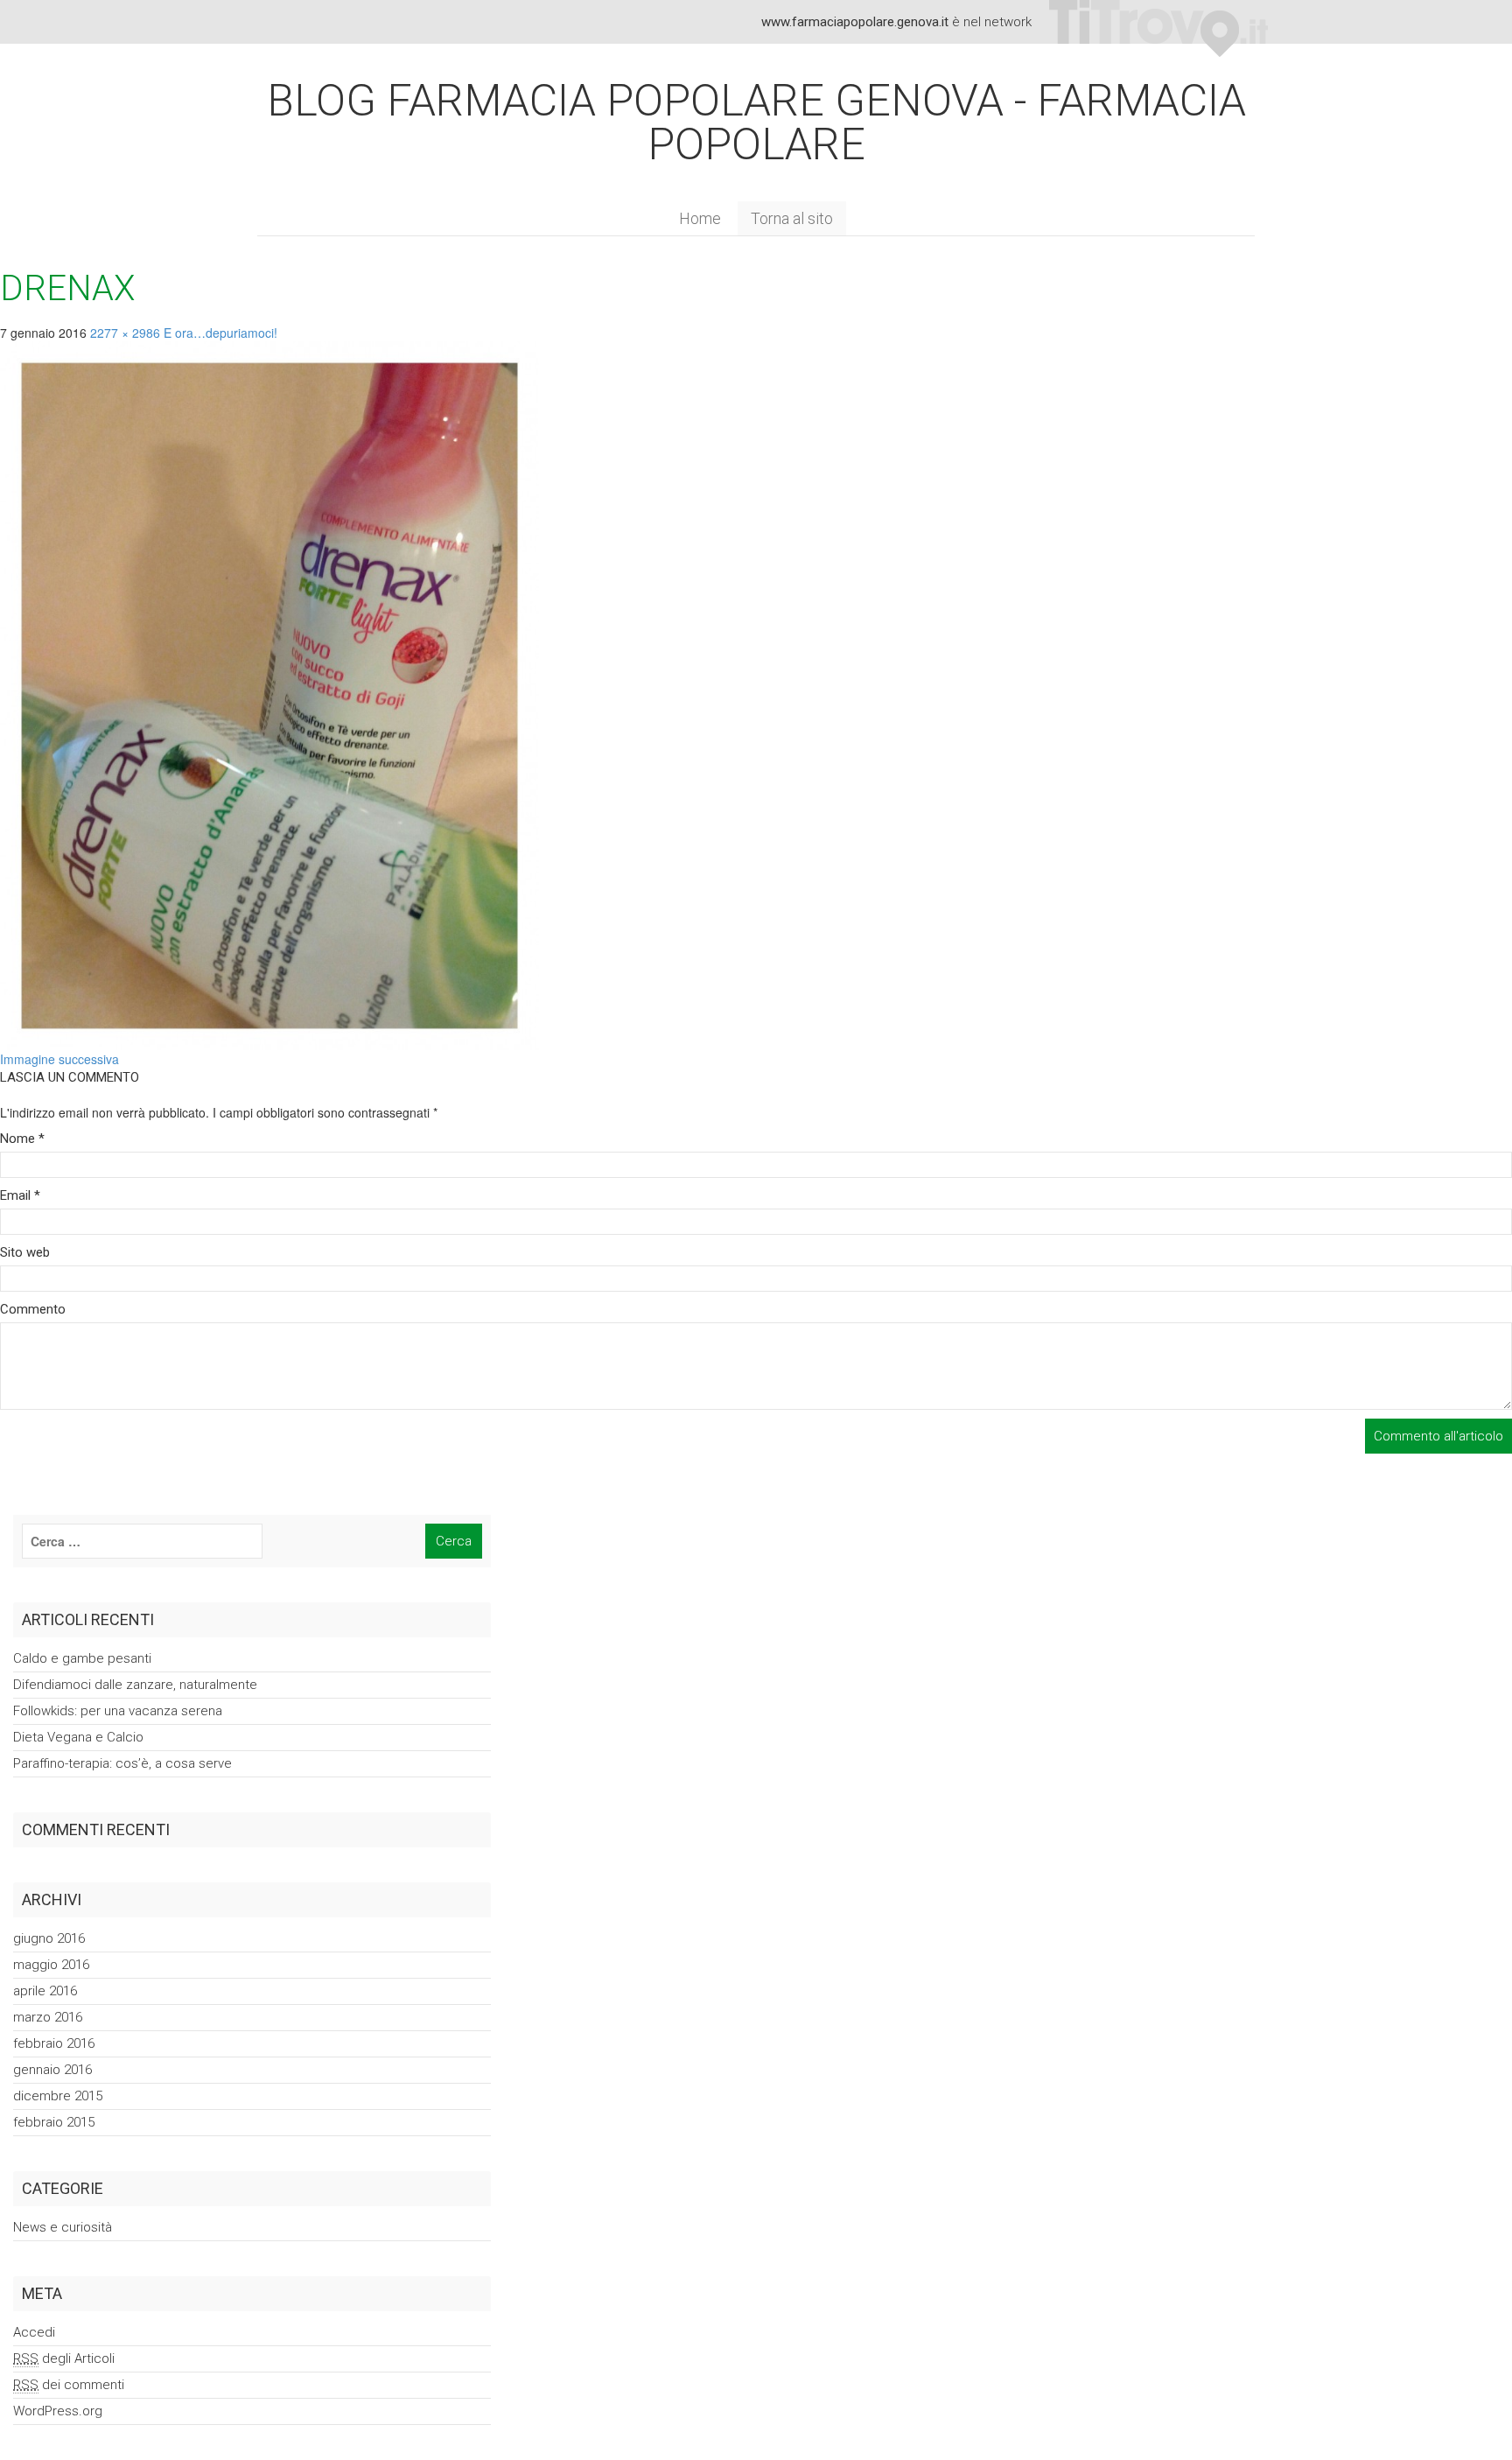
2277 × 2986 (125, 333)
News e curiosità (63, 2227)
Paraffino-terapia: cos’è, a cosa (122, 1763)
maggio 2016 (51, 1965)
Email (20, 1195)
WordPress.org (58, 2411)
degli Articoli (64, 2358)
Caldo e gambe (82, 1658)
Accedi (34, 2332)
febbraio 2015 (54, 2122)
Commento (33, 1309)
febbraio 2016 (54, 2043)
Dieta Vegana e (78, 1737)
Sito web (25, 1252)
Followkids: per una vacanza (118, 1711)
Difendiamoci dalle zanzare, (135, 1685)
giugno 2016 (49, 1938)
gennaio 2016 (52, 2070)
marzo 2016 (48, 2017)
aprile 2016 (45, 1991)
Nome (22, 1139)
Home (700, 218)
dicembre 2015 (58, 2096)
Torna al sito (792, 218)
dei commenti (69, 2385)
